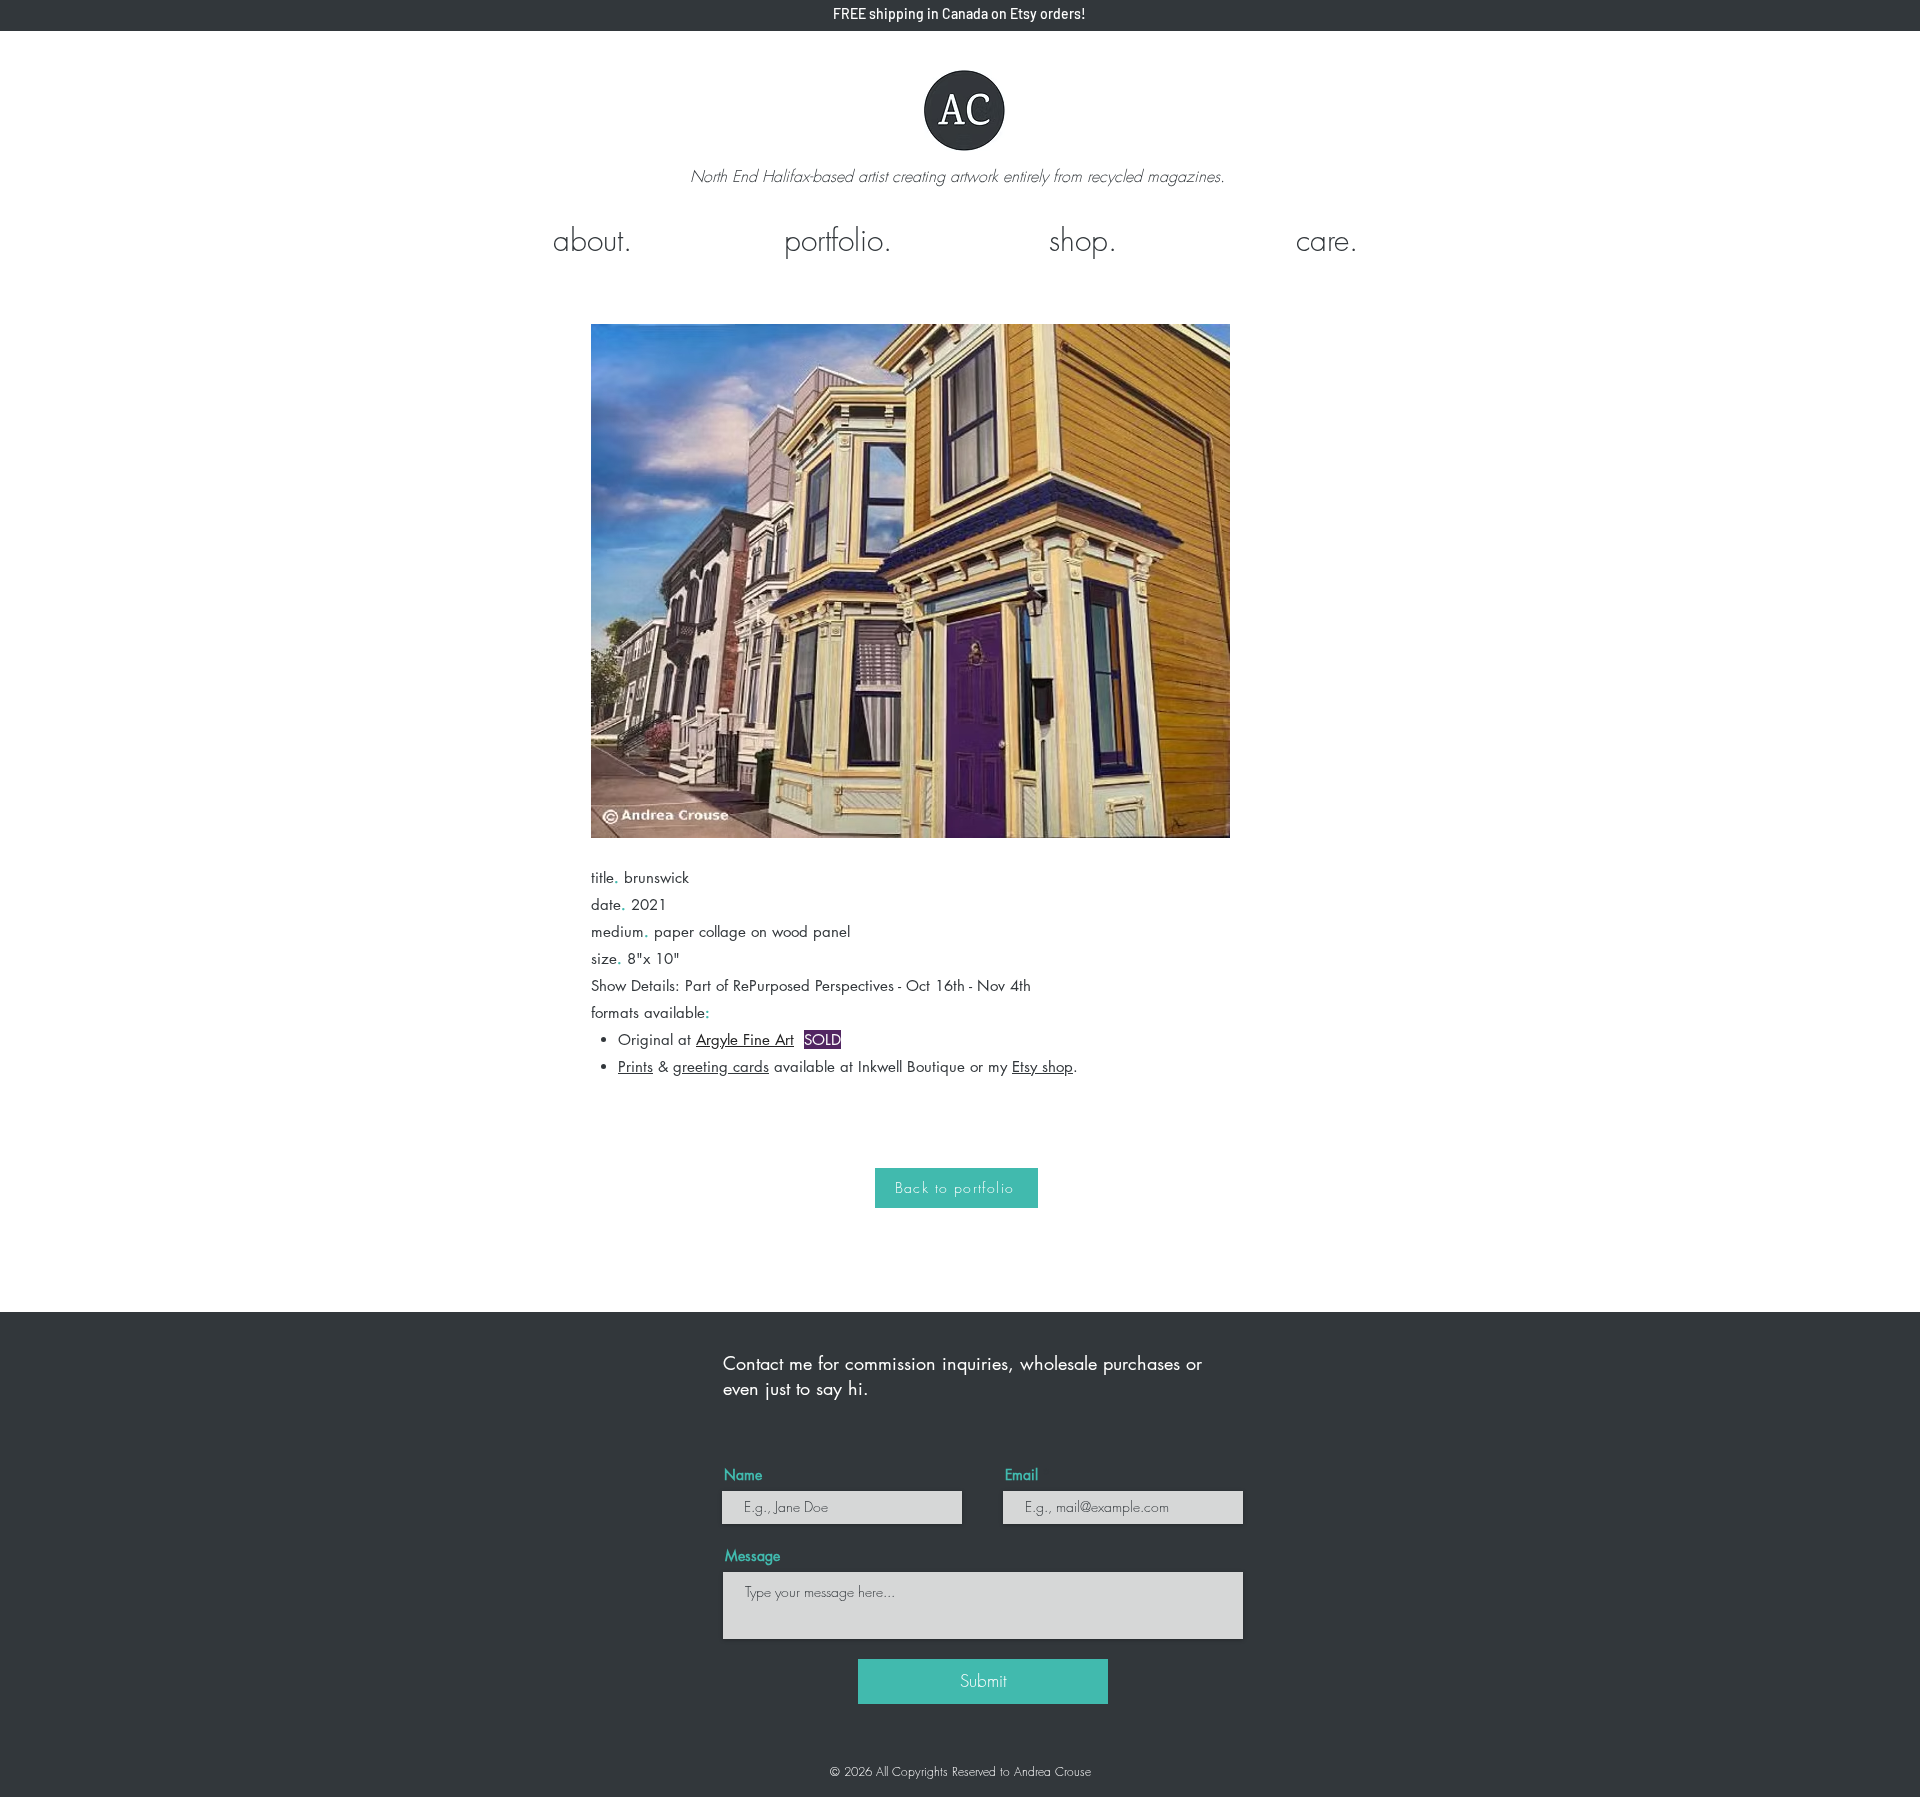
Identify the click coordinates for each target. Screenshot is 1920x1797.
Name (743, 1475)
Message (752, 1556)
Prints (635, 1066)
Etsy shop (1042, 1066)
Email (1021, 1475)
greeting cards (721, 1066)
